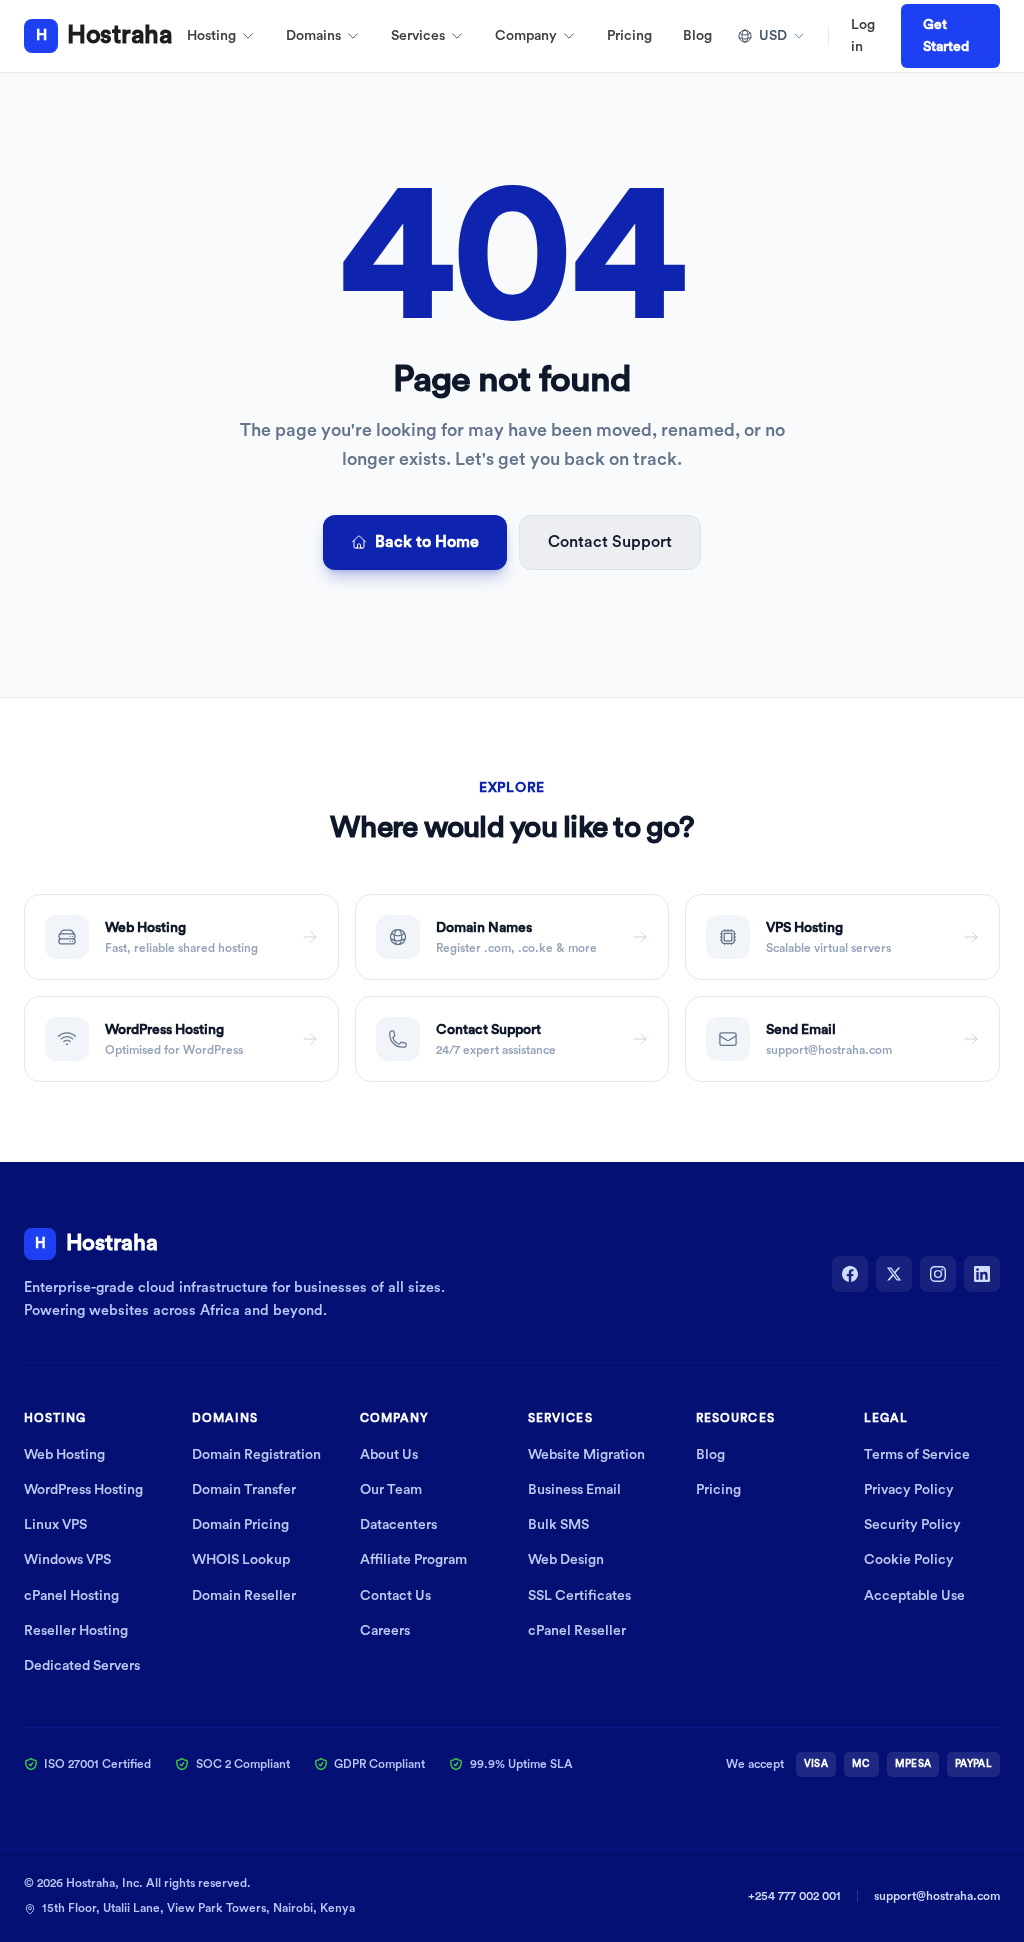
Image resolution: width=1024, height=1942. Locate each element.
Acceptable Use (914, 1596)
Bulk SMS (558, 1525)
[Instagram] (938, 1274)
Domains (313, 36)
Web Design (566, 1560)
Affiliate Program (413, 1560)
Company (526, 36)
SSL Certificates (579, 1596)
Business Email (574, 1490)
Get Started (946, 36)
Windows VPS (67, 1560)
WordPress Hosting (83, 1490)
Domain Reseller (244, 1596)
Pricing (629, 36)
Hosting (211, 36)
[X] (894, 1274)
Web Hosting (64, 1455)
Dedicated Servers (82, 1666)
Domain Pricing (240, 1525)
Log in (863, 36)
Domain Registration (256, 1455)
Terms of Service (917, 1455)
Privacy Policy (909, 1490)
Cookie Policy (909, 1560)
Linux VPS (55, 1525)
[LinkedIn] (982, 1274)
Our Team (391, 1490)
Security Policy (912, 1525)
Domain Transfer (244, 1490)
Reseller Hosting (76, 1631)
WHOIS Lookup (241, 1560)
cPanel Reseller (577, 1631)
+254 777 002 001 (794, 1896)
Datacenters (398, 1525)
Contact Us (395, 1596)
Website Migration (586, 1455)
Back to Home (427, 542)
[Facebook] (850, 1274)
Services (418, 36)
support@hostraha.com (937, 1896)
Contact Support (610, 542)
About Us (389, 1455)
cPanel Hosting (71, 1596)
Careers (385, 1631)
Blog (697, 36)
